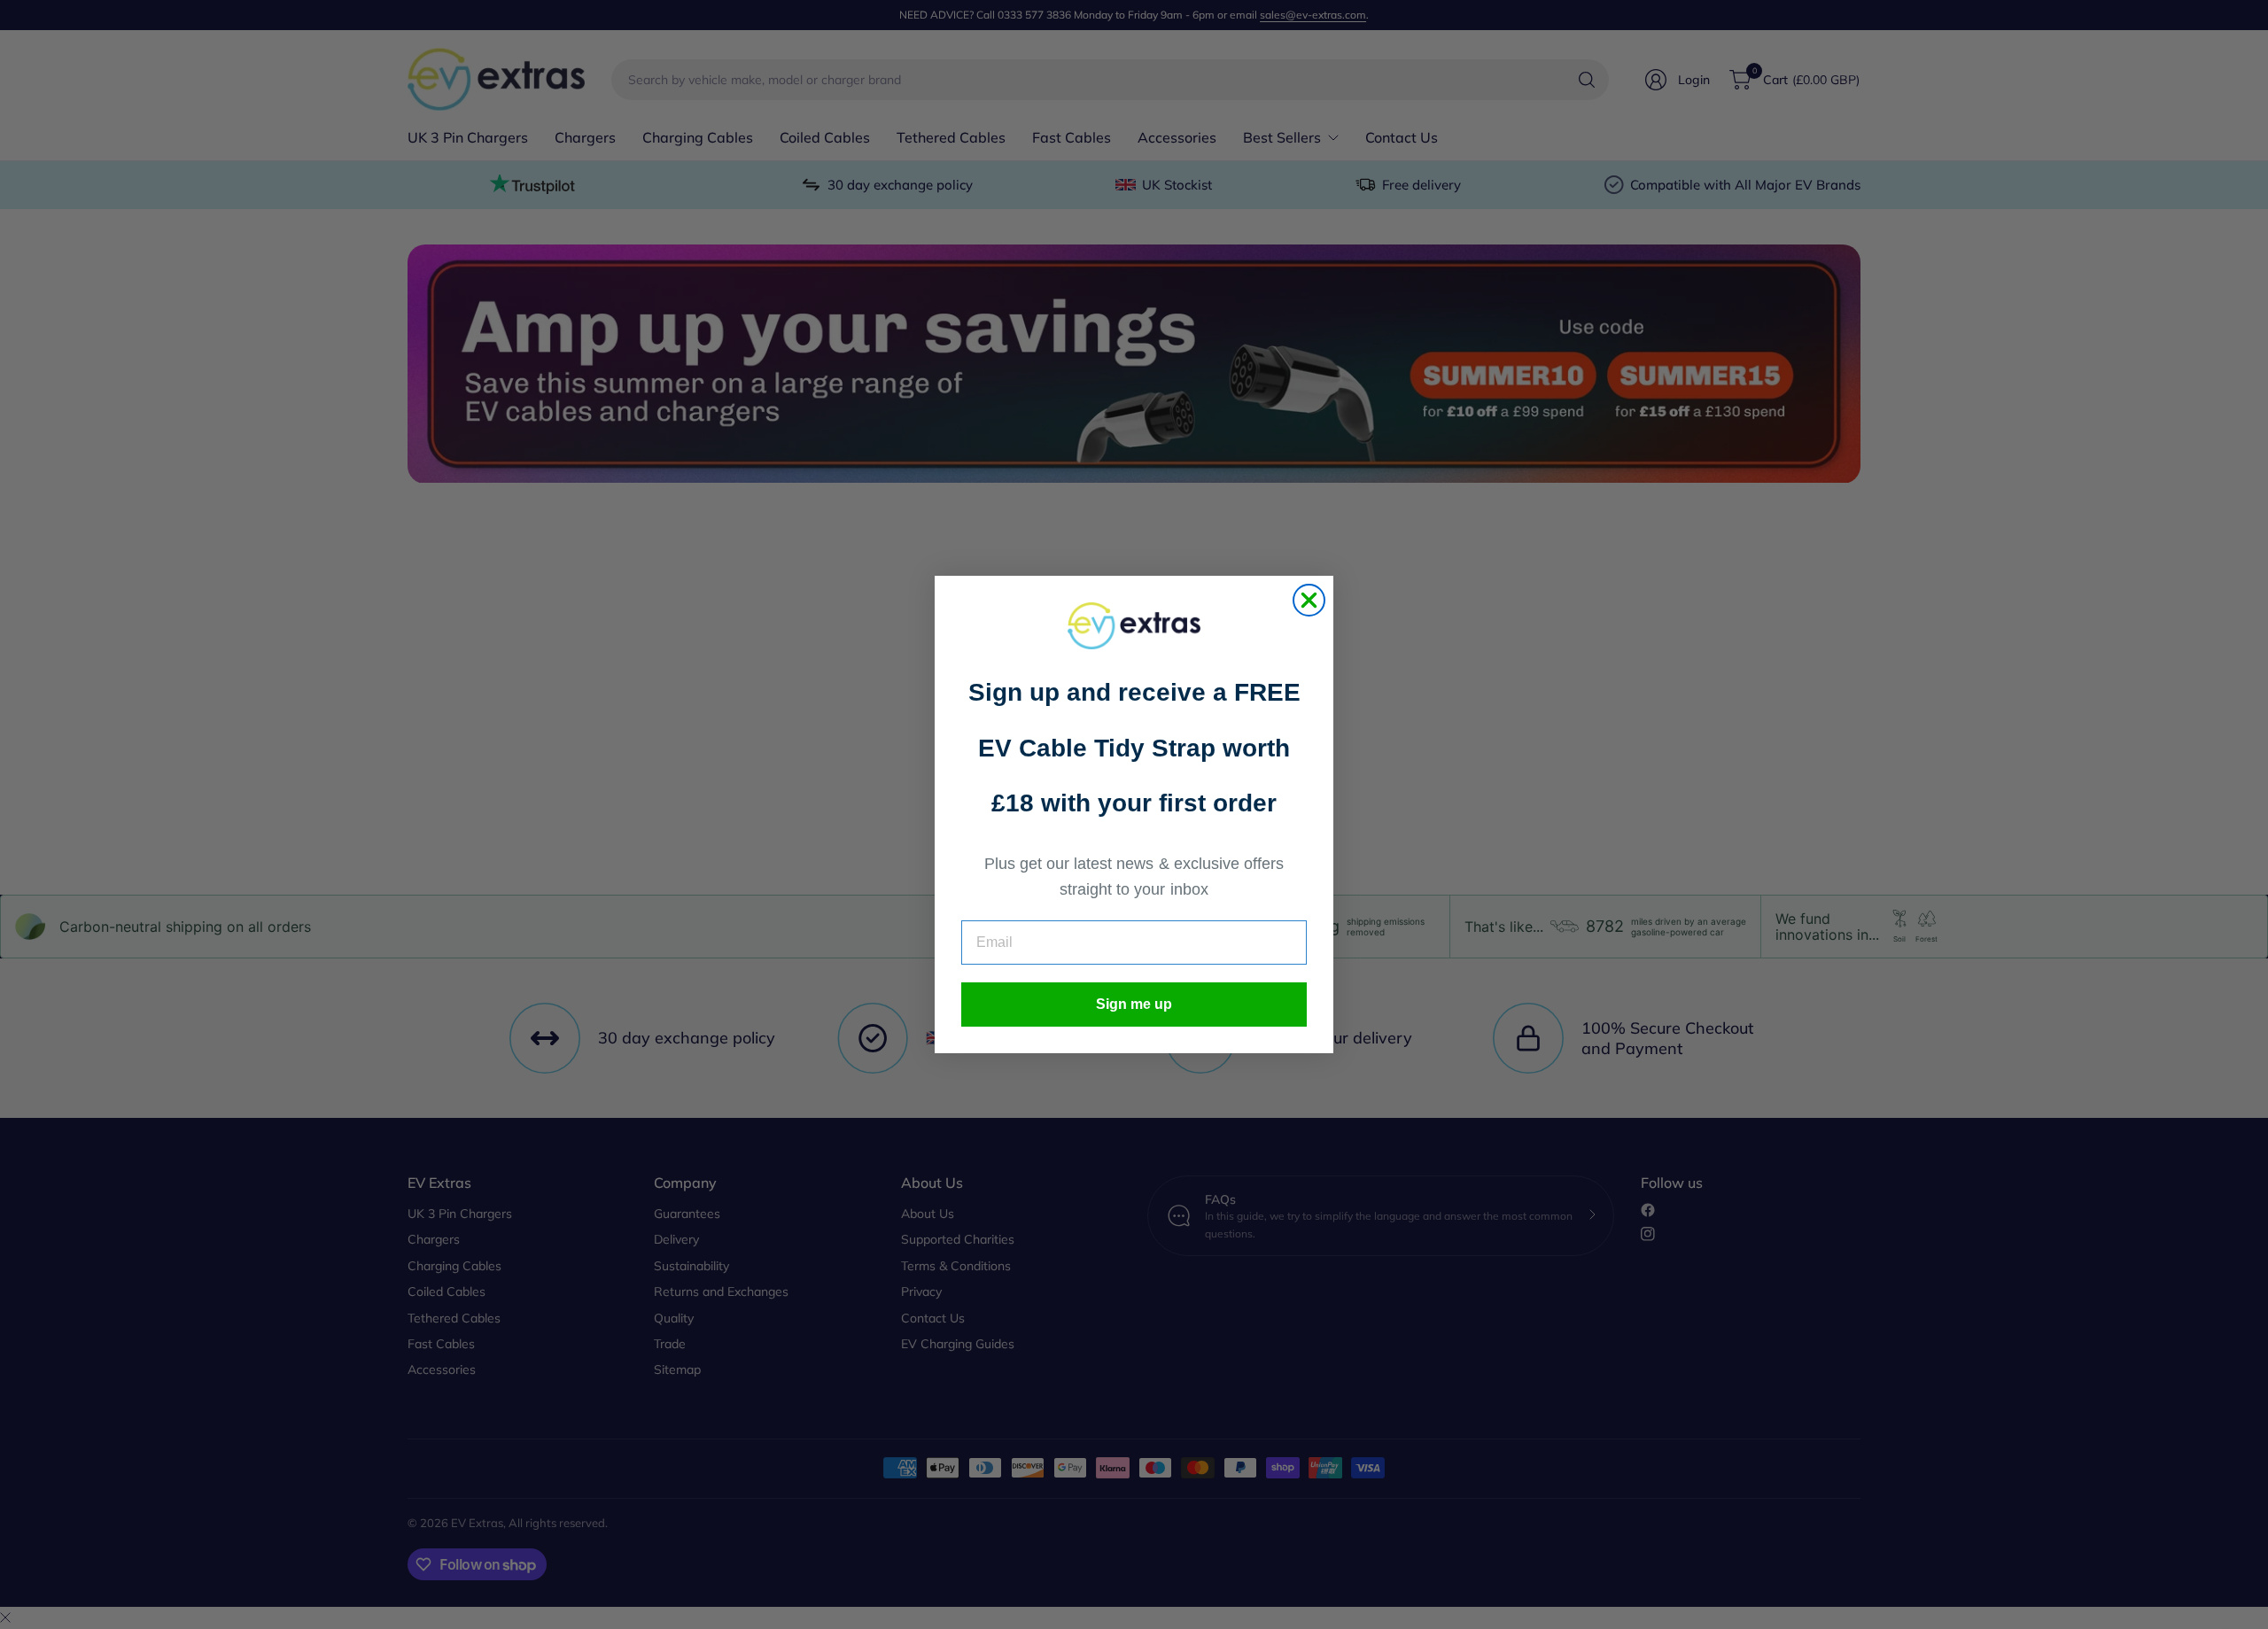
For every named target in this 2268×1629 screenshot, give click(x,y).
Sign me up (1134, 1004)
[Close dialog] (1309, 600)
